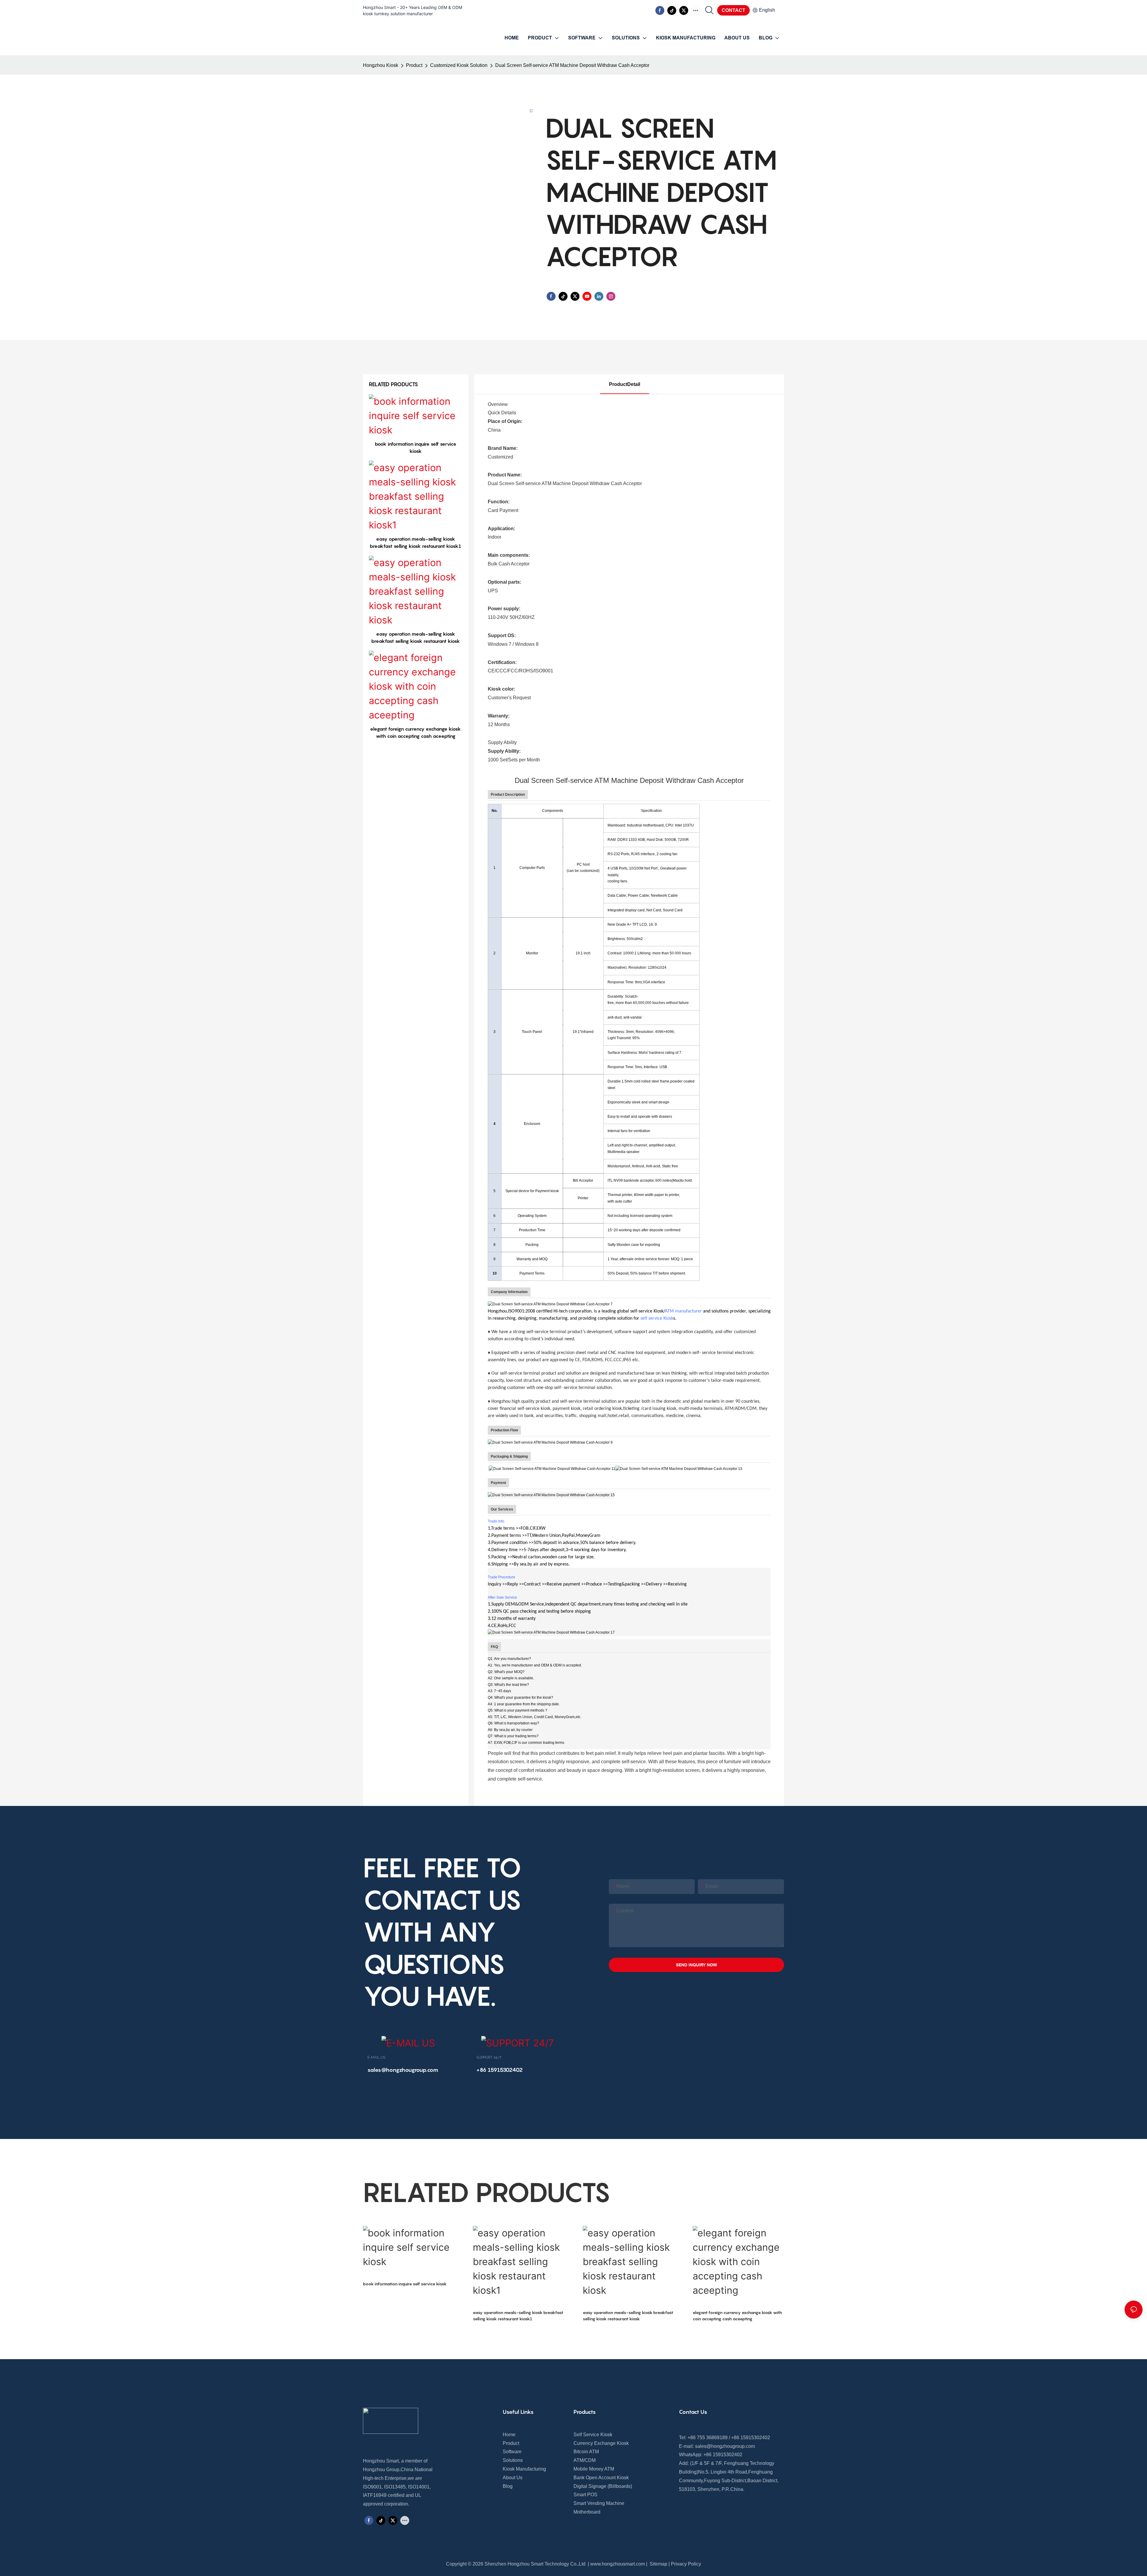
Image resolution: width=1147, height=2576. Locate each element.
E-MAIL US (376, 2057)
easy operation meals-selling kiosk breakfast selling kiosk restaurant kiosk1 (415, 542)
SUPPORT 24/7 (489, 2057)
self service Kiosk (657, 1318)
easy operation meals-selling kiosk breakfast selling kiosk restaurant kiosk (416, 637)
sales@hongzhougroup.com (725, 2446)
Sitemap (658, 2564)
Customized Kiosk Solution (459, 65)
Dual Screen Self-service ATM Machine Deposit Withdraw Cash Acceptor (572, 65)
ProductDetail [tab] (625, 384)
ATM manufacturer (683, 1311)
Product (414, 65)
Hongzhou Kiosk (381, 65)
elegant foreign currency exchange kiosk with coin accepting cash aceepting (415, 732)
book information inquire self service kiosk (416, 447)
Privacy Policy (686, 2564)
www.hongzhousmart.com (618, 2564)
